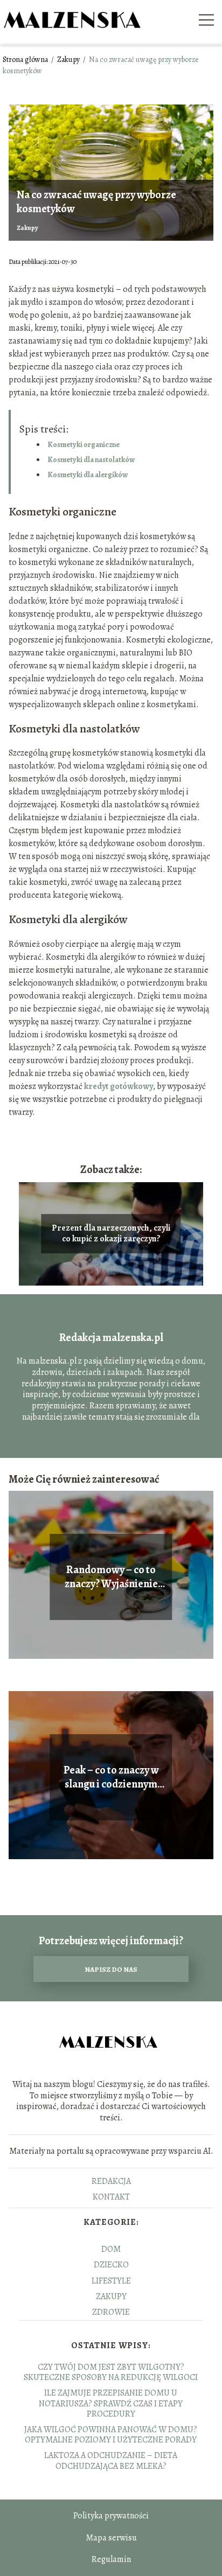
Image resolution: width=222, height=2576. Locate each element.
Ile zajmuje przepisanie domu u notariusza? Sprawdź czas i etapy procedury (111, 2403)
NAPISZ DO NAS (111, 1969)
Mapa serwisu (111, 2538)
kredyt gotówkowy (119, 1086)
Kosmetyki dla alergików (88, 475)
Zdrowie (111, 2312)
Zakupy (69, 60)
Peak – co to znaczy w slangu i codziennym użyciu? (111, 1777)
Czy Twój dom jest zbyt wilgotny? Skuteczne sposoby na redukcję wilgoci (111, 2372)
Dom (111, 2249)
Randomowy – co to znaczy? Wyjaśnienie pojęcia (111, 1577)
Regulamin (111, 2559)
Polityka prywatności (111, 2516)
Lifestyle (111, 2281)
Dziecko (111, 2265)
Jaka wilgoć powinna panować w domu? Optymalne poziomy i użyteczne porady (111, 2435)
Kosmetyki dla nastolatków (91, 460)
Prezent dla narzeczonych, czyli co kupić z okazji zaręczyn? (111, 1234)
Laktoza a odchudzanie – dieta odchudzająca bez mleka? (111, 2460)
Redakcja (111, 2181)
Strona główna (26, 60)
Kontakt (111, 2197)
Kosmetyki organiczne (84, 445)
